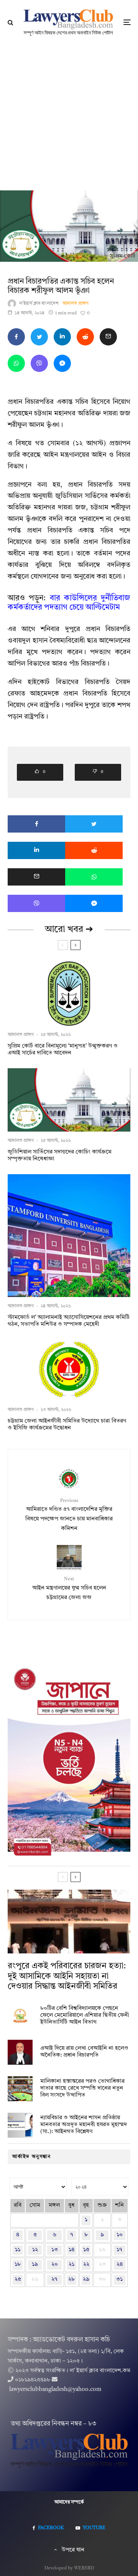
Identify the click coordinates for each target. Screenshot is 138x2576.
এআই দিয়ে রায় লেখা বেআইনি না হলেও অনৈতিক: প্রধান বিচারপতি (84, 2052)
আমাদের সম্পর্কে (69, 2502)
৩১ (119, 2279)
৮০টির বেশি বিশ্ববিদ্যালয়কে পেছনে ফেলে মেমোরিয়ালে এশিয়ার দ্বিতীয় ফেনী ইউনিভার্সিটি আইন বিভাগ (85, 2015)
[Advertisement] (69, 117)
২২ (86, 2265)
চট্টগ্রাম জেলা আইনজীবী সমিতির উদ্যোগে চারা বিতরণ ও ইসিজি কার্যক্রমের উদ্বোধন (67, 1425)
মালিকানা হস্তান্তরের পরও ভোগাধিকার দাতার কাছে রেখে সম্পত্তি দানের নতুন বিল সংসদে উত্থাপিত (82, 2088)
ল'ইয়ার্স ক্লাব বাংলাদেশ (39, 304)
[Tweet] (39, 337)
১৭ (119, 2250)
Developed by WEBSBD (69, 2568)
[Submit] (85, 337)
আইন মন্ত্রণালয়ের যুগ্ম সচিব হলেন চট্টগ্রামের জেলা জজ (69, 1589)
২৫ (18, 2279)
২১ (71, 2265)
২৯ (86, 2279)
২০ (55, 2265)
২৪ (120, 2265)
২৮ (71, 2279)
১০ (120, 2235)
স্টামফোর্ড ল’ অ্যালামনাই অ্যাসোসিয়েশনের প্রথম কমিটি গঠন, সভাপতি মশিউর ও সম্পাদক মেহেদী (69, 1321)
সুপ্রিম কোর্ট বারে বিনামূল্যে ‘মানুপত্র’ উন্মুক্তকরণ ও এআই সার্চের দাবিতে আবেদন (63, 1050)
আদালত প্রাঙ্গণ (76, 304)
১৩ (55, 2250)
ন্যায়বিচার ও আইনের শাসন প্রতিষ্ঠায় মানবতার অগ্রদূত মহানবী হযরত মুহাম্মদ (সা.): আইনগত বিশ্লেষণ (84, 2125)
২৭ (54, 2279)
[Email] (108, 337)
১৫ (86, 2250)
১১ (18, 2250)
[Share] (16, 337)
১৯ (35, 2265)
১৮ (18, 2265)
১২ (35, 2250)
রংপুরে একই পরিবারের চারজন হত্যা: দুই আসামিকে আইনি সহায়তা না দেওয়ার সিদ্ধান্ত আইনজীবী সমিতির (67, 1976)
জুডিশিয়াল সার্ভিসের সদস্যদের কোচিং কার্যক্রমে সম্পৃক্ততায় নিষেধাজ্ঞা (60, 1156)
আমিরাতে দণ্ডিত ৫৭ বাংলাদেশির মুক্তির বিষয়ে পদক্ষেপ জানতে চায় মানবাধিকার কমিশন (69, 1515)
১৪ (71, 2250)
